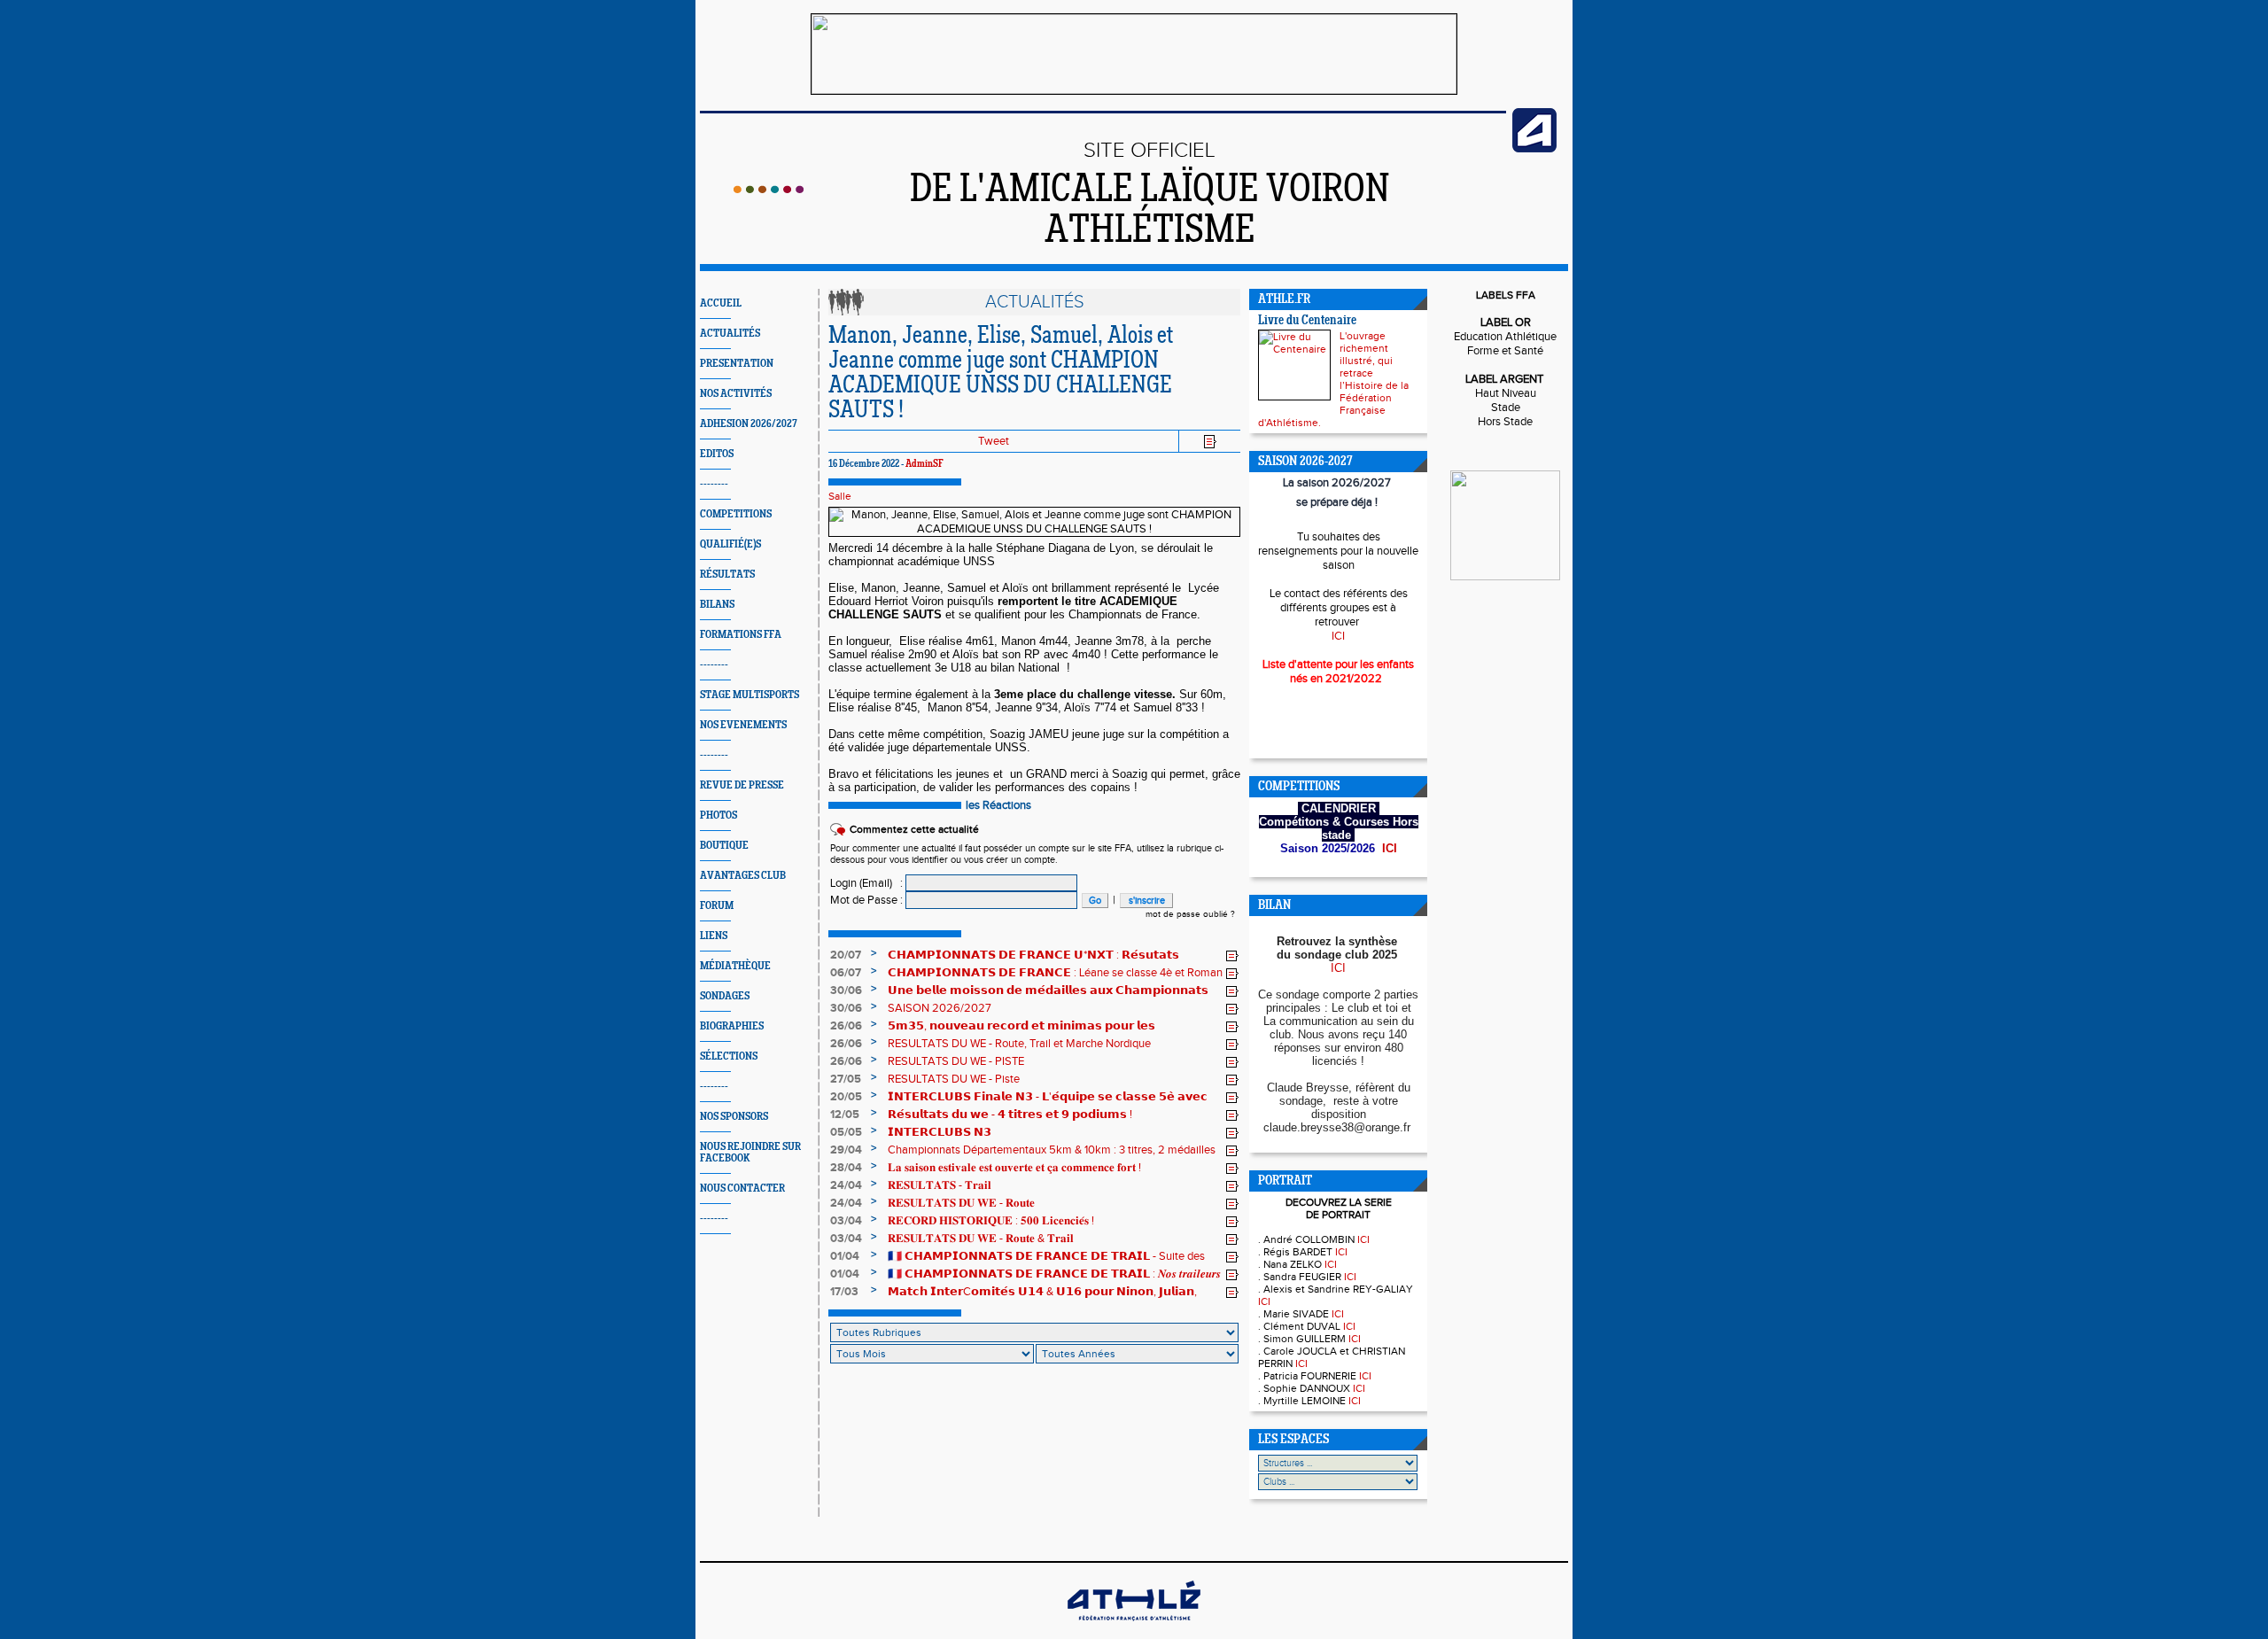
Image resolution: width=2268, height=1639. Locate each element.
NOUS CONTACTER (742, 1188)
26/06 (846, 1026)
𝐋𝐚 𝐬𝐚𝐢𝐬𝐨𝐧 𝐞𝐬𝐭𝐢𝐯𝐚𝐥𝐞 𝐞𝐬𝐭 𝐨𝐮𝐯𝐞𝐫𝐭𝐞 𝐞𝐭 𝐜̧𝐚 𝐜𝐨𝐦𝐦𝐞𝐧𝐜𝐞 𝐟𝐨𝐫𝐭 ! (1014, 1168)
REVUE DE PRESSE (742, 785)
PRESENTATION (737, 364)
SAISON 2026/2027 (940, 1008)
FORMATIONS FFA (741, 635)
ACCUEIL (721, 303)
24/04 (846, 1185)
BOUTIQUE (724, 846)
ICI (1338, 636)
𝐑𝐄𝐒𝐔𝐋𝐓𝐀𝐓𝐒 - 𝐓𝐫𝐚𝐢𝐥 (940, 1185)
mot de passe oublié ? (1190, 914)
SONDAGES (725, 996)
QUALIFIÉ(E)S (730, 544)
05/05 (846, 1132)
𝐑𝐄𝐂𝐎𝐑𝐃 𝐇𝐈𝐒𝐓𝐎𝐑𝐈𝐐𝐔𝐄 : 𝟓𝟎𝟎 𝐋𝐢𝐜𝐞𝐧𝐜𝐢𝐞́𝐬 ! (991, 1221)
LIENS (714, 936)
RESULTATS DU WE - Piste (954, 1079)
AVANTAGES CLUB (743, 876)
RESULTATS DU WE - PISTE (956, 1061)
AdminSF (924, 464)
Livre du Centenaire (1307, 321)
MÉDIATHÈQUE (735, 966)
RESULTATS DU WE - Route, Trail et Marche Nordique (1019, 1044)
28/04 (846, 1168)
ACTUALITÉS (730, 334)
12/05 (845, 1115)
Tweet (994, 441)
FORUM (717, 906)
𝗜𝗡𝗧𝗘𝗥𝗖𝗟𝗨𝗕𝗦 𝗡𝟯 (940, 1132)
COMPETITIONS (736, 514)
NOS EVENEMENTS (743, 725)
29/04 (846, 1150)
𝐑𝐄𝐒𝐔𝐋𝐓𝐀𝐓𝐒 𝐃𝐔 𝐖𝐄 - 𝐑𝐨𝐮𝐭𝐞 (961, 1203)
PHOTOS (718, 816)
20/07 (846, 955)
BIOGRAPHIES (732, 1026)
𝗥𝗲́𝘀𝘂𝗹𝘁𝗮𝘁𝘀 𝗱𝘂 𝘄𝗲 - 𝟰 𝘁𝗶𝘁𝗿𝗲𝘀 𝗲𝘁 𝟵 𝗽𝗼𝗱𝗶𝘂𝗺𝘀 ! (1010, 1115)
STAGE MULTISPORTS (750, 695)
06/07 (846, 973)
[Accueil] (769, 190)
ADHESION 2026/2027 (749, 424)
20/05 (846, 1097)
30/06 (846, 990)
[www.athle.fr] (1534, 149)
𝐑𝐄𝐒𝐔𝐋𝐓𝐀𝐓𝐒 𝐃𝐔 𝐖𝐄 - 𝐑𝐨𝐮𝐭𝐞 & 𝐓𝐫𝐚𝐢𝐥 (981, 1239)
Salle (840, 496)
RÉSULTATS (727, 575)
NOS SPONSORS (734, 1117)
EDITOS (717, 454)
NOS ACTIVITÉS (736, 394)
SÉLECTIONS (729, 1056)
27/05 (846, 1079)
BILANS (717, 605)
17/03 (844, 1292)
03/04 (846, 1221)
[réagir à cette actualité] (1232, 956)
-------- (714, 484)
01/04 (845, 1256)
